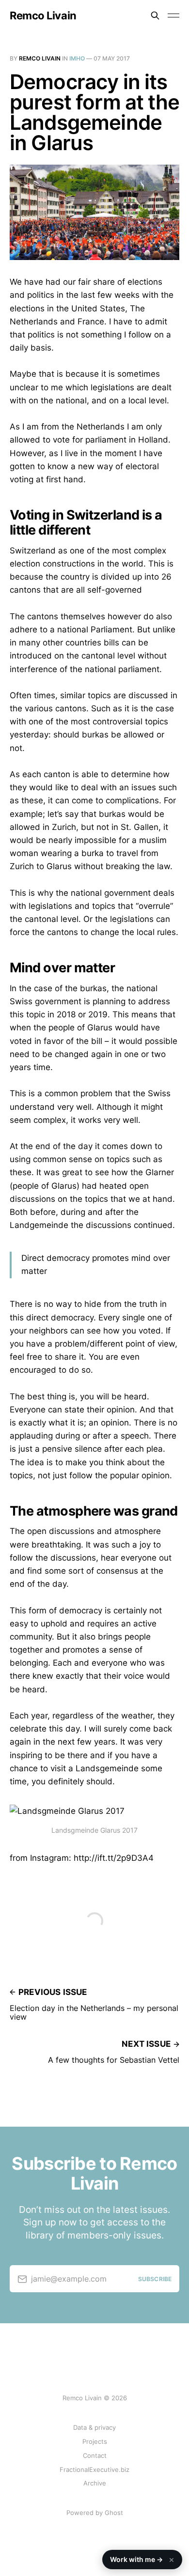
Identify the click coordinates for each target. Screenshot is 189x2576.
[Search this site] (155, 15)
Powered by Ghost (95, 2513)
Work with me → (142, 2559)
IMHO (77, 58)
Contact (95, 2455)
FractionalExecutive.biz (94, 2469)
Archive (95, 2483)
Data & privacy (94, 2427)
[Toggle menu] (173, 15)
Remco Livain (43, 15)
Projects (95, 2441)
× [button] (172, 2560)
